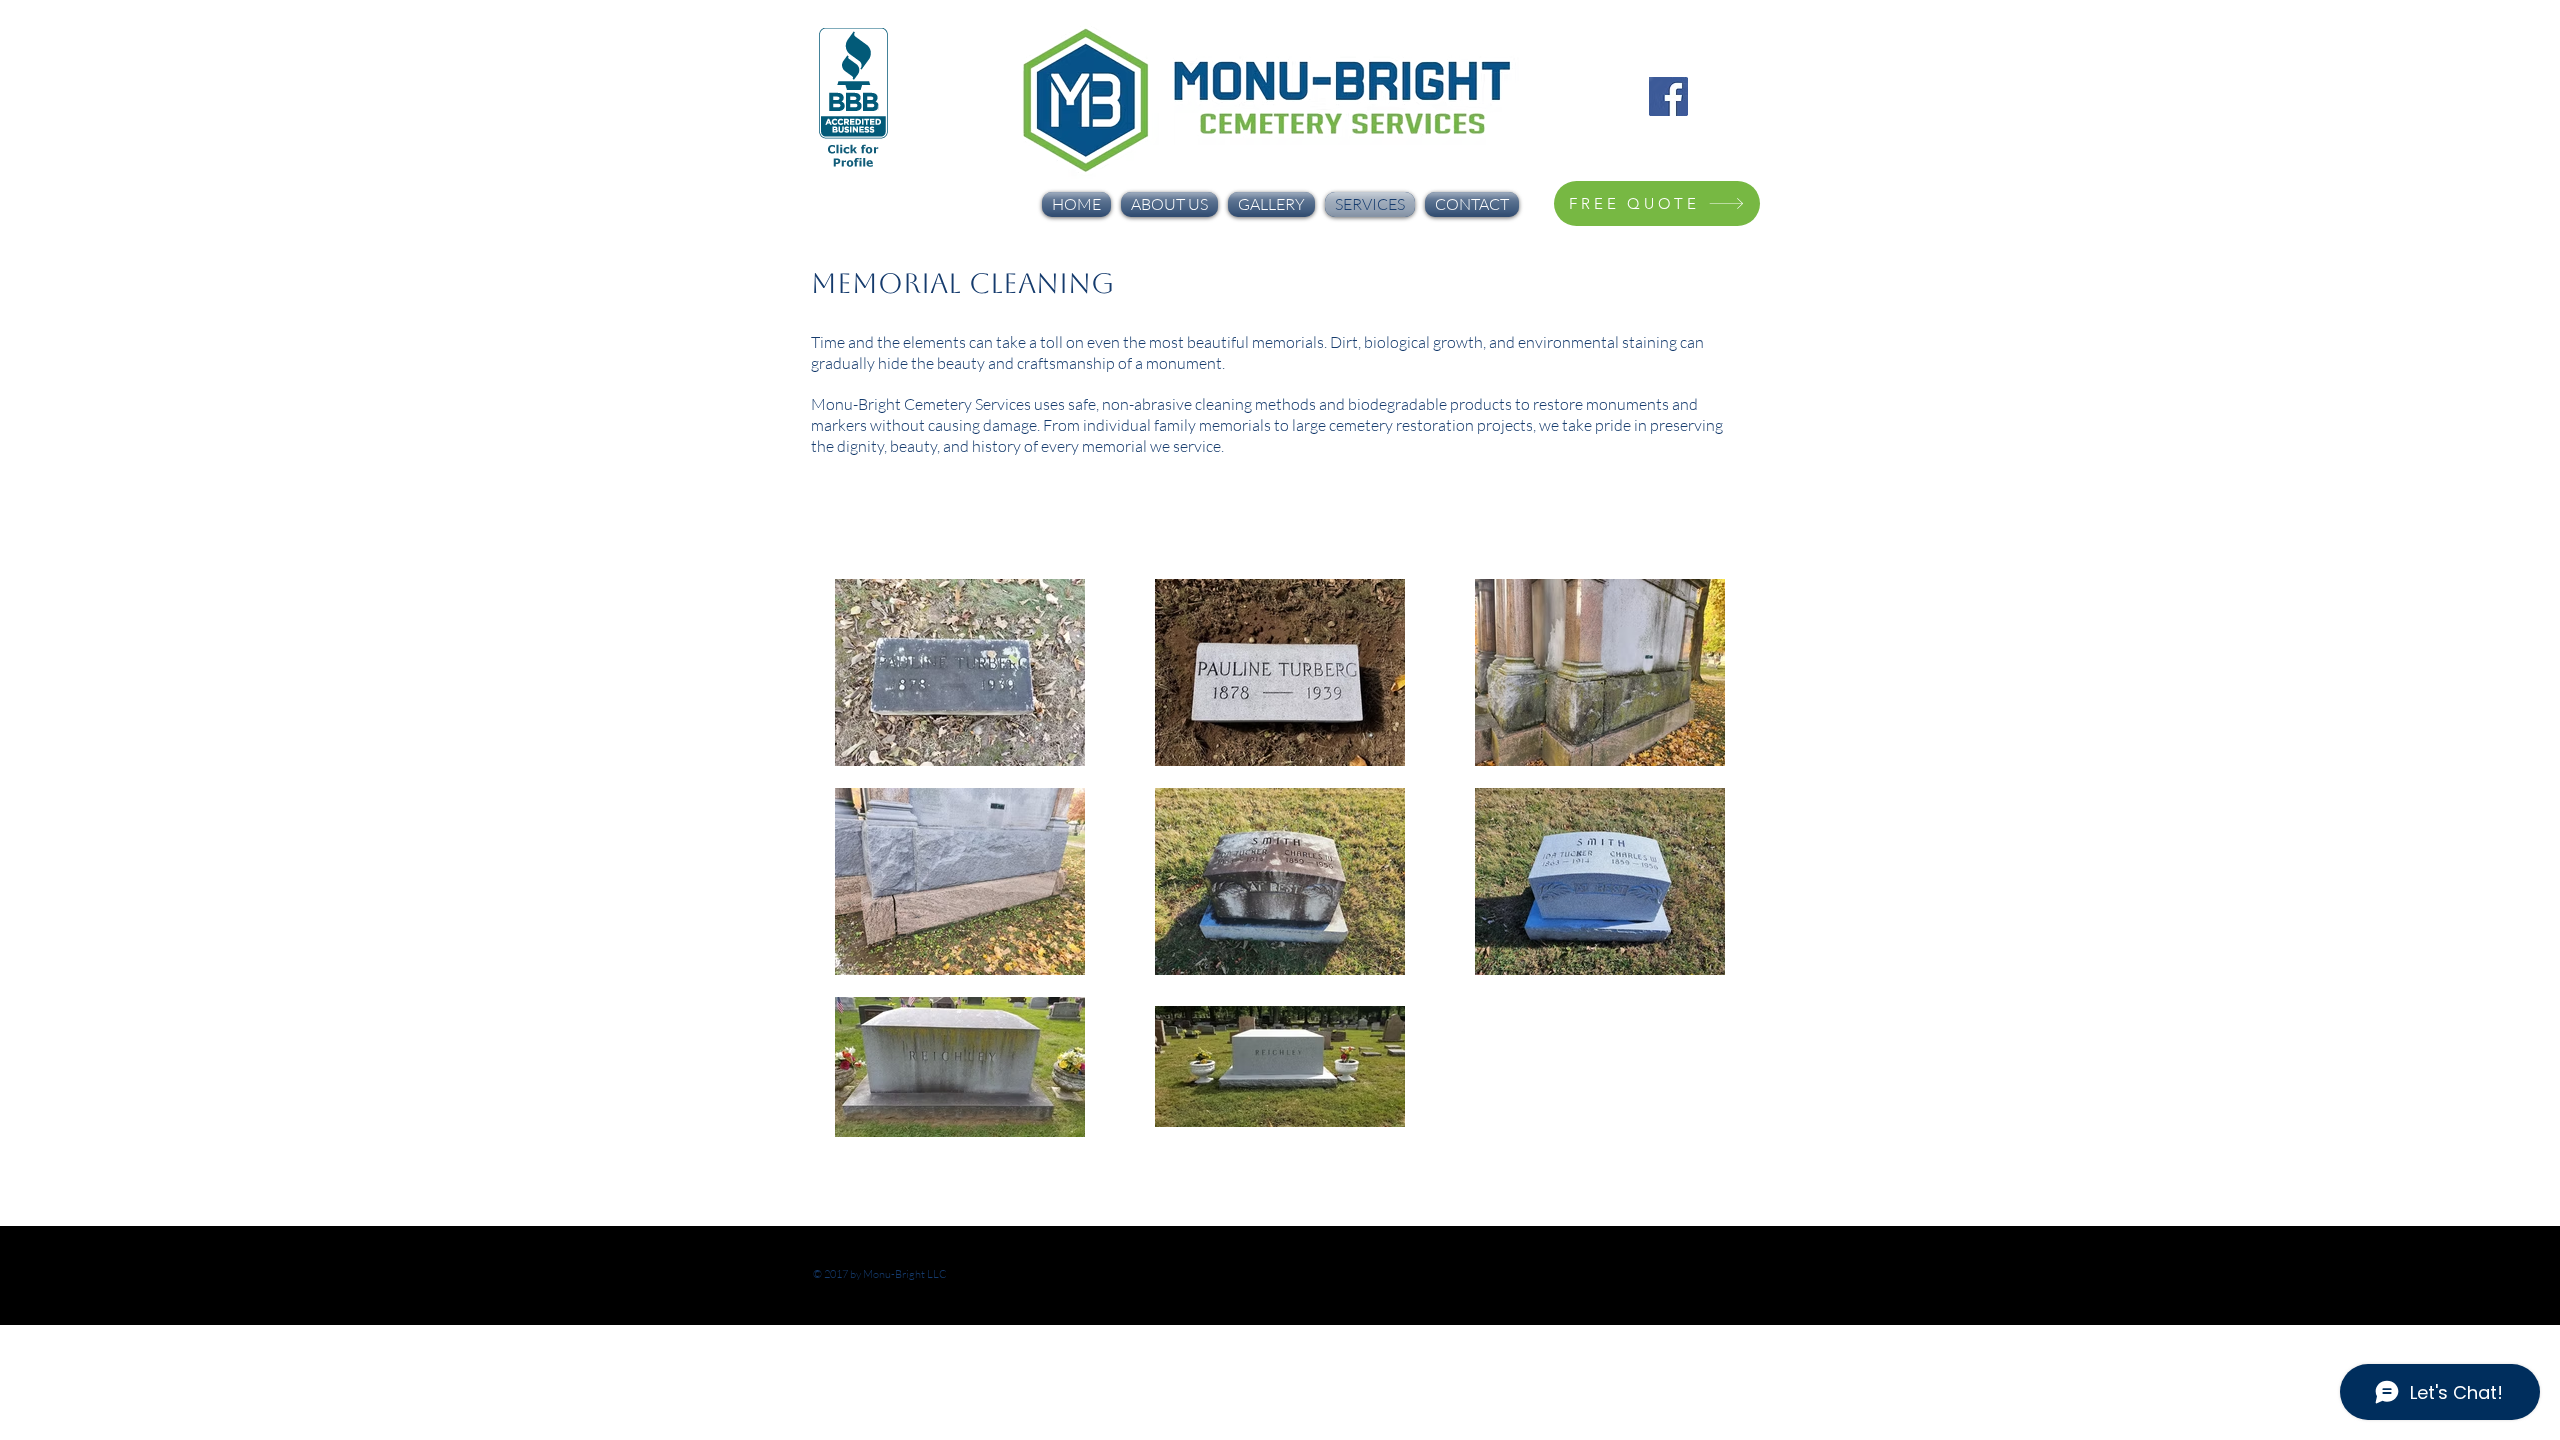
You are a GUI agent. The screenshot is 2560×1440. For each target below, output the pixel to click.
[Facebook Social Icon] (1668, 96)
